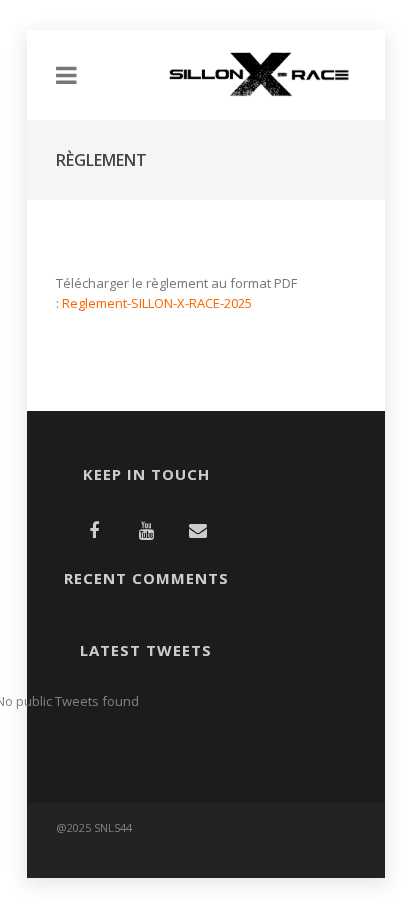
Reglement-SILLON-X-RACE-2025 (157, 303)
